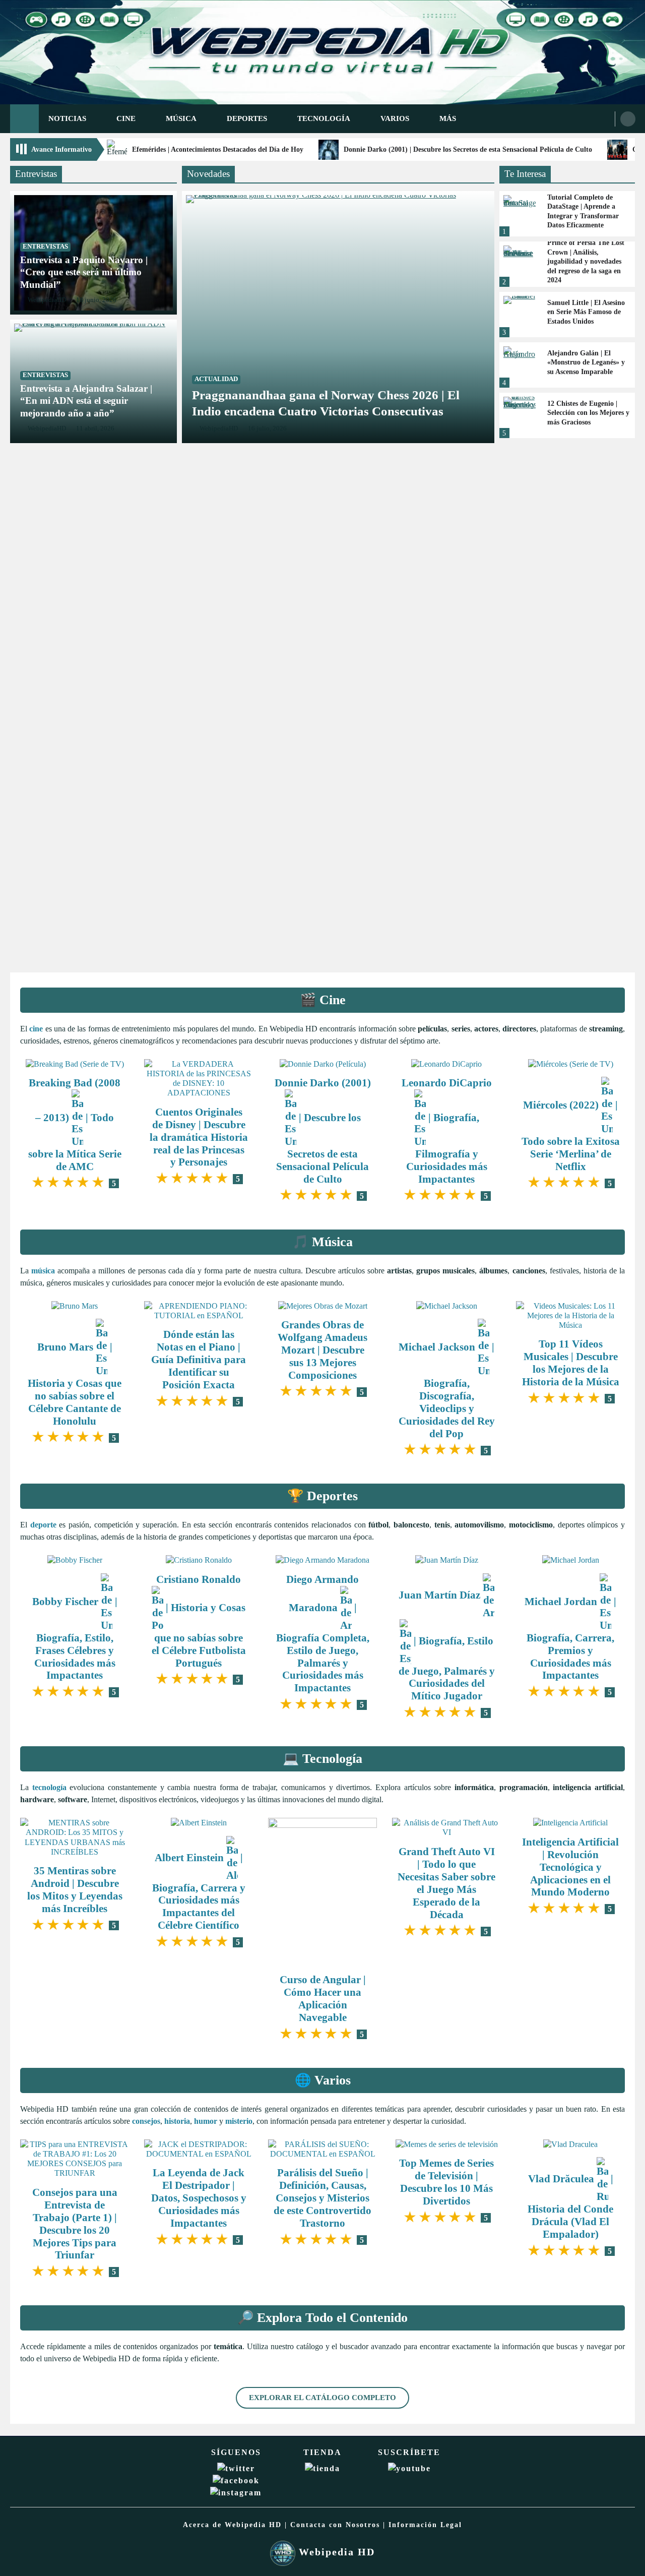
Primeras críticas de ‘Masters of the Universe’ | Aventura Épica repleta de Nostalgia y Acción (318, 907)
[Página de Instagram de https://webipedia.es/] (236, 2493)
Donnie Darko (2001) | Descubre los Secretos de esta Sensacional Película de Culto (468, 149)
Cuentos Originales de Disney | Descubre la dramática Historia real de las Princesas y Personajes (199, 1137)
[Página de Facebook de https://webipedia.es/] (236, 2480)
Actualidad (216, 379)
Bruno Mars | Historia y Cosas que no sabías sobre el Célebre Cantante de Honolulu (75, 1384)
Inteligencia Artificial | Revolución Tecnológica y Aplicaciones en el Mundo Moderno (570, 1867)
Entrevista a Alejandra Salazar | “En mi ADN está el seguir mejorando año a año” (86, 401)
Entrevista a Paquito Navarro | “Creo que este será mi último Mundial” (84, 272)
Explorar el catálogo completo (322, 2397)
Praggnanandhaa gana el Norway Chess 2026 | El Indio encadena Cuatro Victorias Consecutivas (326, 403)
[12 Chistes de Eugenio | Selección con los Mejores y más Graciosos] (520, 415)
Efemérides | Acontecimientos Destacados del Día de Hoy (218, 149)
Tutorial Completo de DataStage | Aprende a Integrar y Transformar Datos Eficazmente (583, 211)
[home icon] (24, 119)
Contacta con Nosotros (335, 2525)
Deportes (247, 118)
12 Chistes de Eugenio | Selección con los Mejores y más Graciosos (588, 413)
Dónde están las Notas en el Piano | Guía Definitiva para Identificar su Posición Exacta (199, 1359)
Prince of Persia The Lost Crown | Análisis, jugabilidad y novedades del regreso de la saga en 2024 (586, 261)
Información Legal (425, 2525)
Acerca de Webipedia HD (232, 2525)
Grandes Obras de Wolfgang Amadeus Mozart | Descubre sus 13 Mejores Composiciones (322, 1350)
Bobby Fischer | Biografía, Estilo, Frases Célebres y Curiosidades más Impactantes (75, 1638)
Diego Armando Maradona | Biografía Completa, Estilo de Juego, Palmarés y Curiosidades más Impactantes (323, 1634)
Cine (126, 118)
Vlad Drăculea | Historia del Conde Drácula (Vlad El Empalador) (570, 2206)
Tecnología (324, 118)
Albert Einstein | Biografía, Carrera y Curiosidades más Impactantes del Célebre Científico (199, 1891)
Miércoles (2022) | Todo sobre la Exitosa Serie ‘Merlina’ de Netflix (571, 1136)
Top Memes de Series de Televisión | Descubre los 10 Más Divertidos (446, 2182)
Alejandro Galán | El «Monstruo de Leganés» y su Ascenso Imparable (586, 362)
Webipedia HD (335, 2552)
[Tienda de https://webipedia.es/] (322, 2468)
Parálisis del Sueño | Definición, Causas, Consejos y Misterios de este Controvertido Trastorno (322, 2198)
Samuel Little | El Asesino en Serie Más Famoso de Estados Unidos (586, 312)
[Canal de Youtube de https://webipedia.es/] (409, 2468)
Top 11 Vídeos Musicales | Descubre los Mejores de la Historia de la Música (571, 1363)
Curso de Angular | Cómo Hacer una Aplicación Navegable (323, 1998)
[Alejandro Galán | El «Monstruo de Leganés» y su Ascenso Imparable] (520, 365)
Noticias (67, 118)
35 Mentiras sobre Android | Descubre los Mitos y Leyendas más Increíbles (75, 1889)
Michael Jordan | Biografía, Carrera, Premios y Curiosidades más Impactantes (570, 1638)
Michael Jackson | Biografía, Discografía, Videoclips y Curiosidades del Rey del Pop (447, 1390)
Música (181, 118)
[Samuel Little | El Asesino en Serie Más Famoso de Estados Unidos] (520, 315)
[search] (628, 119)
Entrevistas (45, 247)
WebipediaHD (47, 300)
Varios (395, 118)
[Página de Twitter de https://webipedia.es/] (236, 2468)
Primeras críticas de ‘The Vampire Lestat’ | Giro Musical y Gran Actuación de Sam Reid (322, 655)
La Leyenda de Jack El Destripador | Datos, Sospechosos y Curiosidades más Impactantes (199, 2198)
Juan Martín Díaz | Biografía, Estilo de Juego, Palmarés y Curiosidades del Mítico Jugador (447, 1645)
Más (448, 118)
